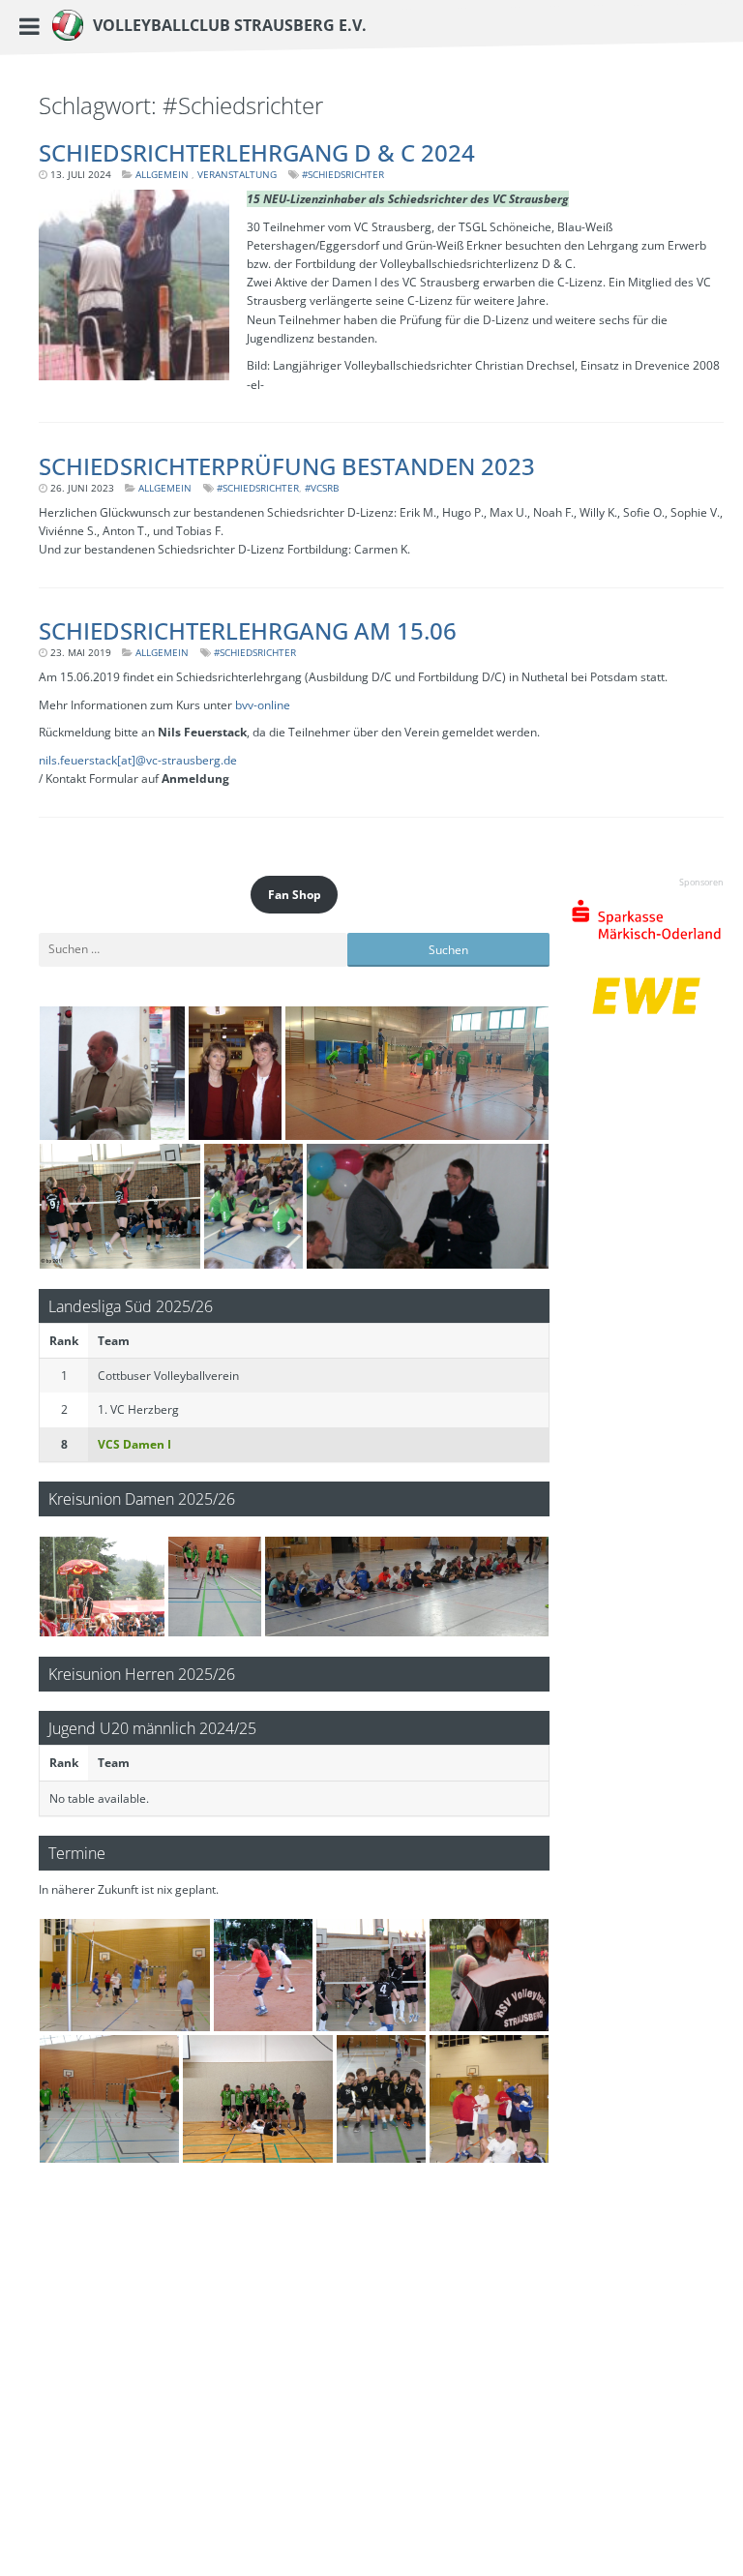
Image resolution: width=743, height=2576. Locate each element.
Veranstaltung (237, 174)
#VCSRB (322, 488)
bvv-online (263, 705)
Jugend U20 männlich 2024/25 (152, 1728)
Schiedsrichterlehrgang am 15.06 (248, 630)
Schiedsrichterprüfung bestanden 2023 (287, 466)
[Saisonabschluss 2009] (125, 1975)
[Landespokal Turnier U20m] (109, 2099)
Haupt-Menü (45, 26)
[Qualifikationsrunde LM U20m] (258, 2099)
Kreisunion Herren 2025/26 (142, 1674)
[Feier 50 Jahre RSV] (112, 1073)
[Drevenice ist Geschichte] (102, 1587)
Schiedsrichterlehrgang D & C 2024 (257, 152)
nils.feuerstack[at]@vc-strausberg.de (138, 760)
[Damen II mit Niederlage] (215, 1587)
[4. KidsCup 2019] (407, 1587)
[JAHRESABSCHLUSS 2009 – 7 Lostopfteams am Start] (489, 2099)
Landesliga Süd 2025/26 (131, 1306)
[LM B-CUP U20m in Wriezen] (417, 1073)
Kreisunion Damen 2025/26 (142, 1498)
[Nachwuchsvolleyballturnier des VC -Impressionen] (253, 1206)
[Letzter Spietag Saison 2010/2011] (120, 1206)
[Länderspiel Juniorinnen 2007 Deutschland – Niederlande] (236, 1073)
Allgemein (162, 174)
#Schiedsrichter (343, 174)
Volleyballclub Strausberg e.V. (230, 26)
